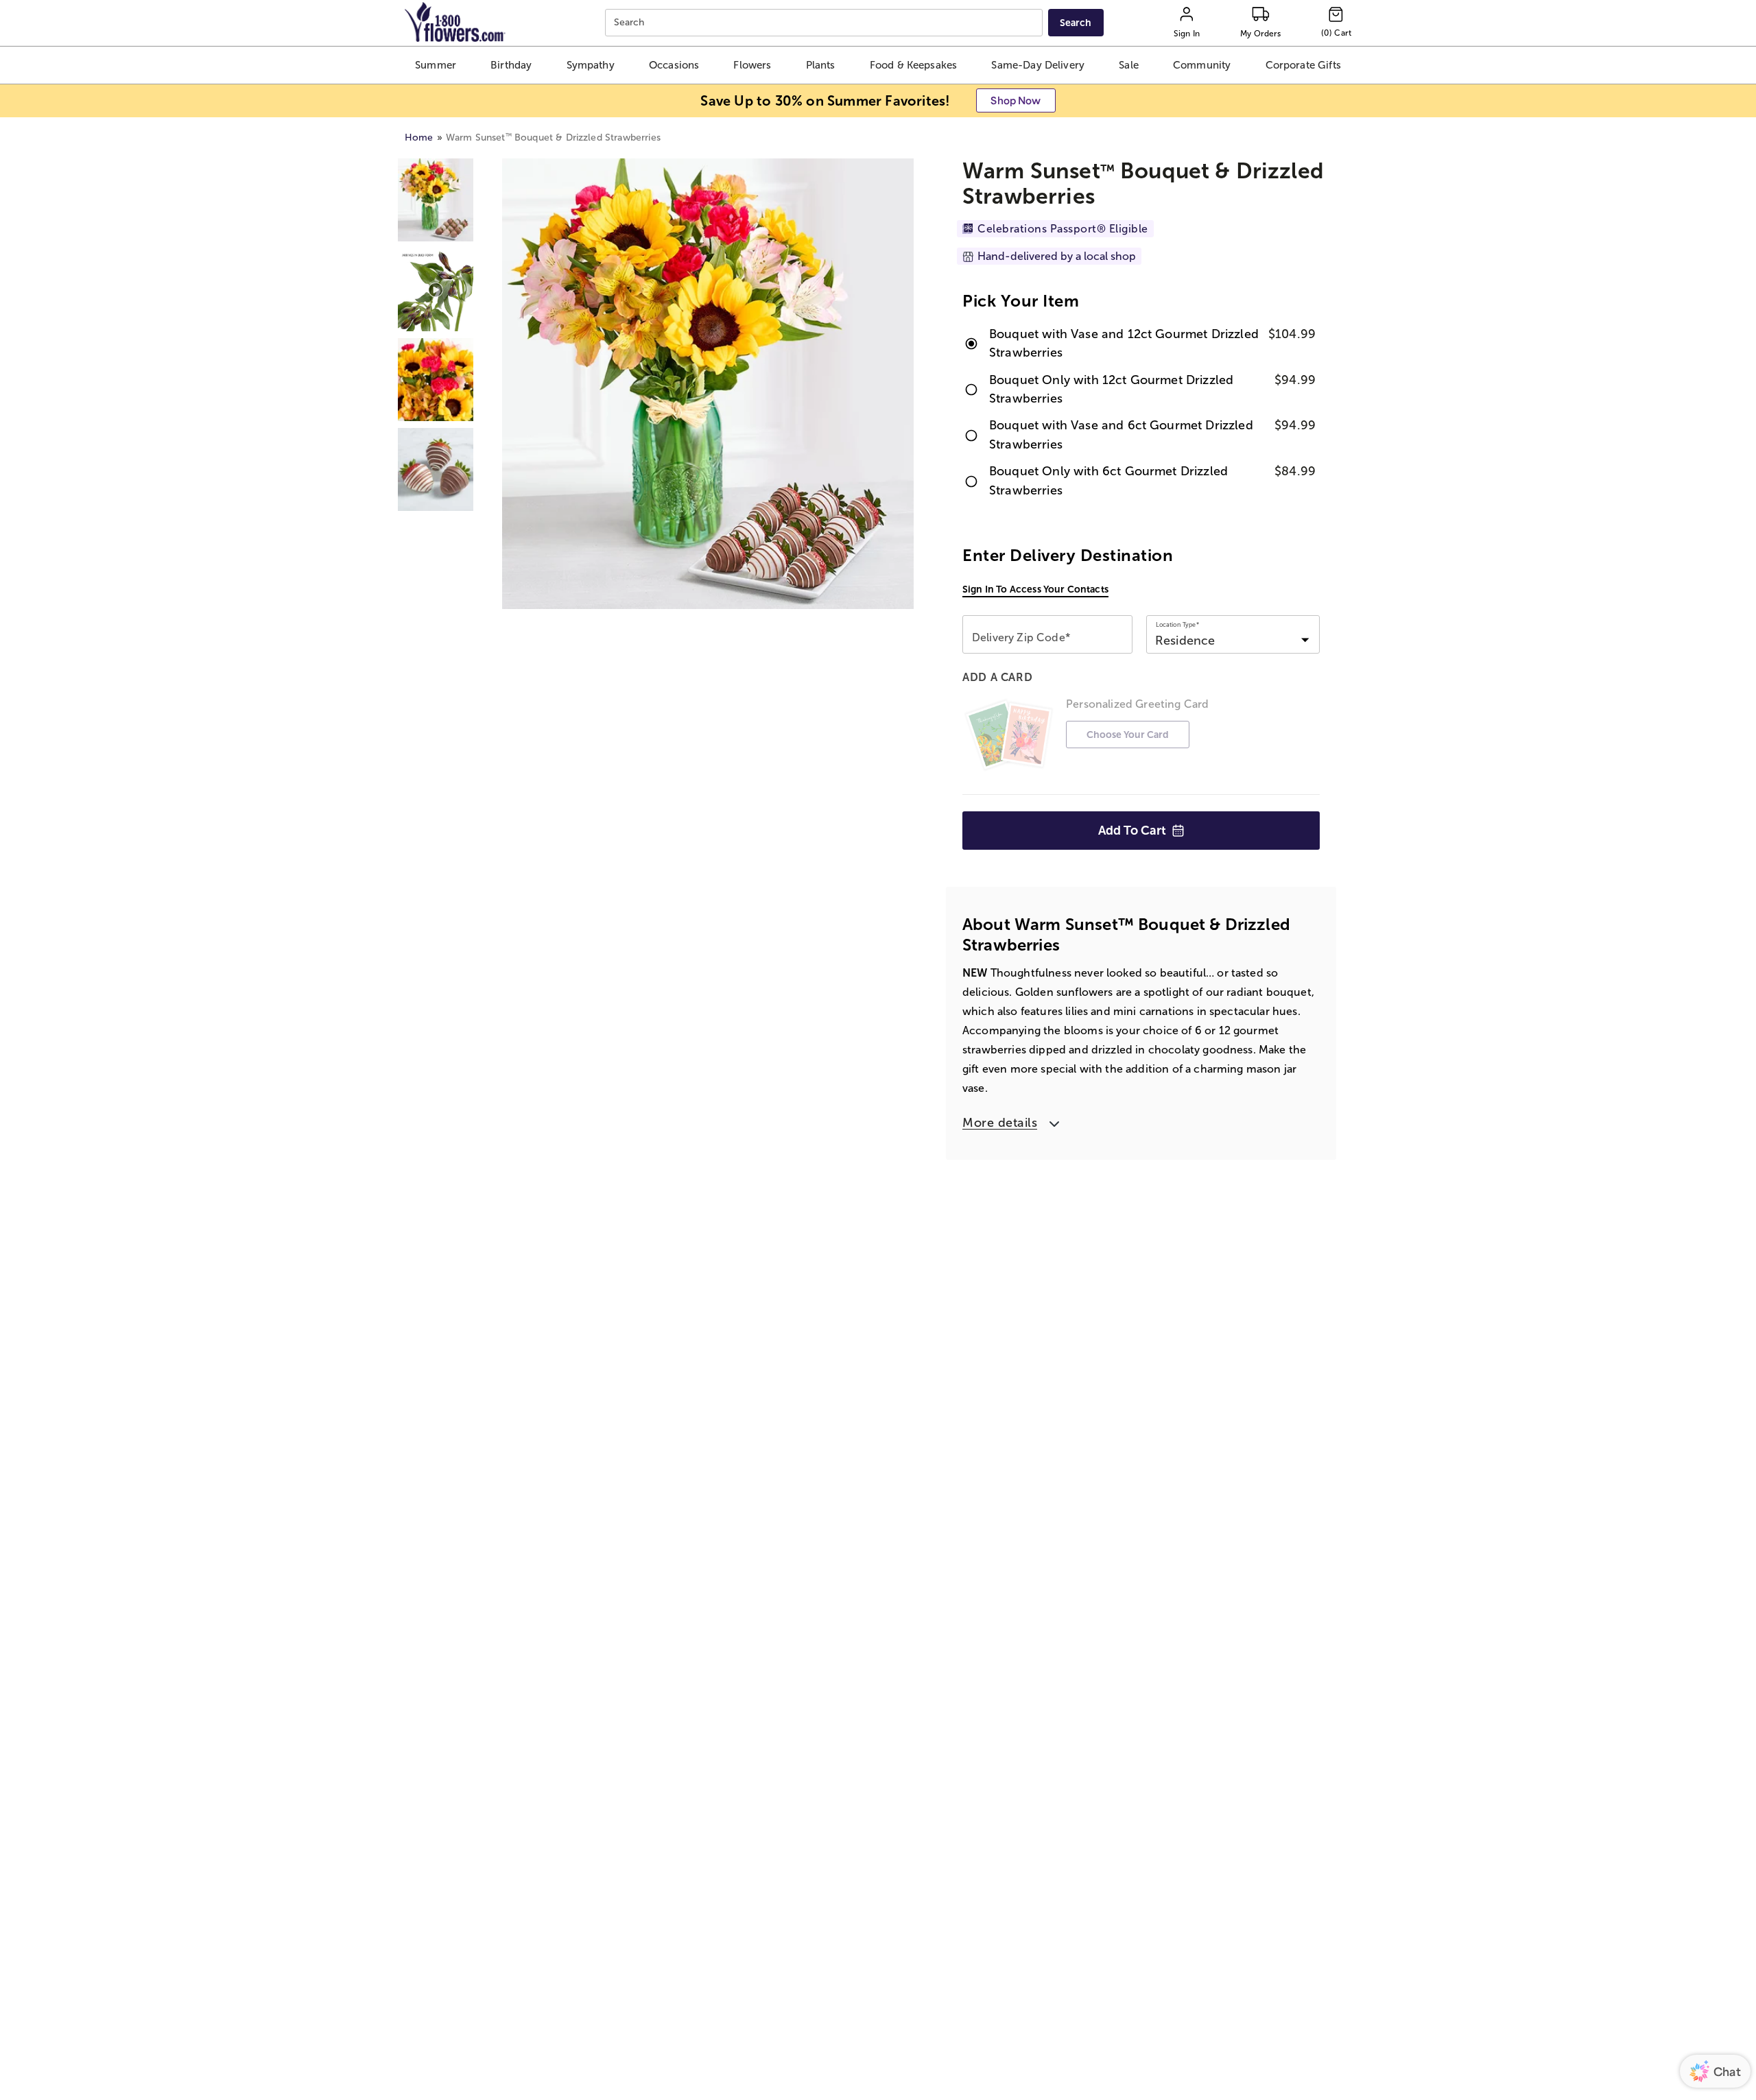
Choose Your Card (1128, 735)
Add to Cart (1132, 831)
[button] (435, 65)
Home (419, 138)
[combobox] (826, 23)
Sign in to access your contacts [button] (1035, 589)
